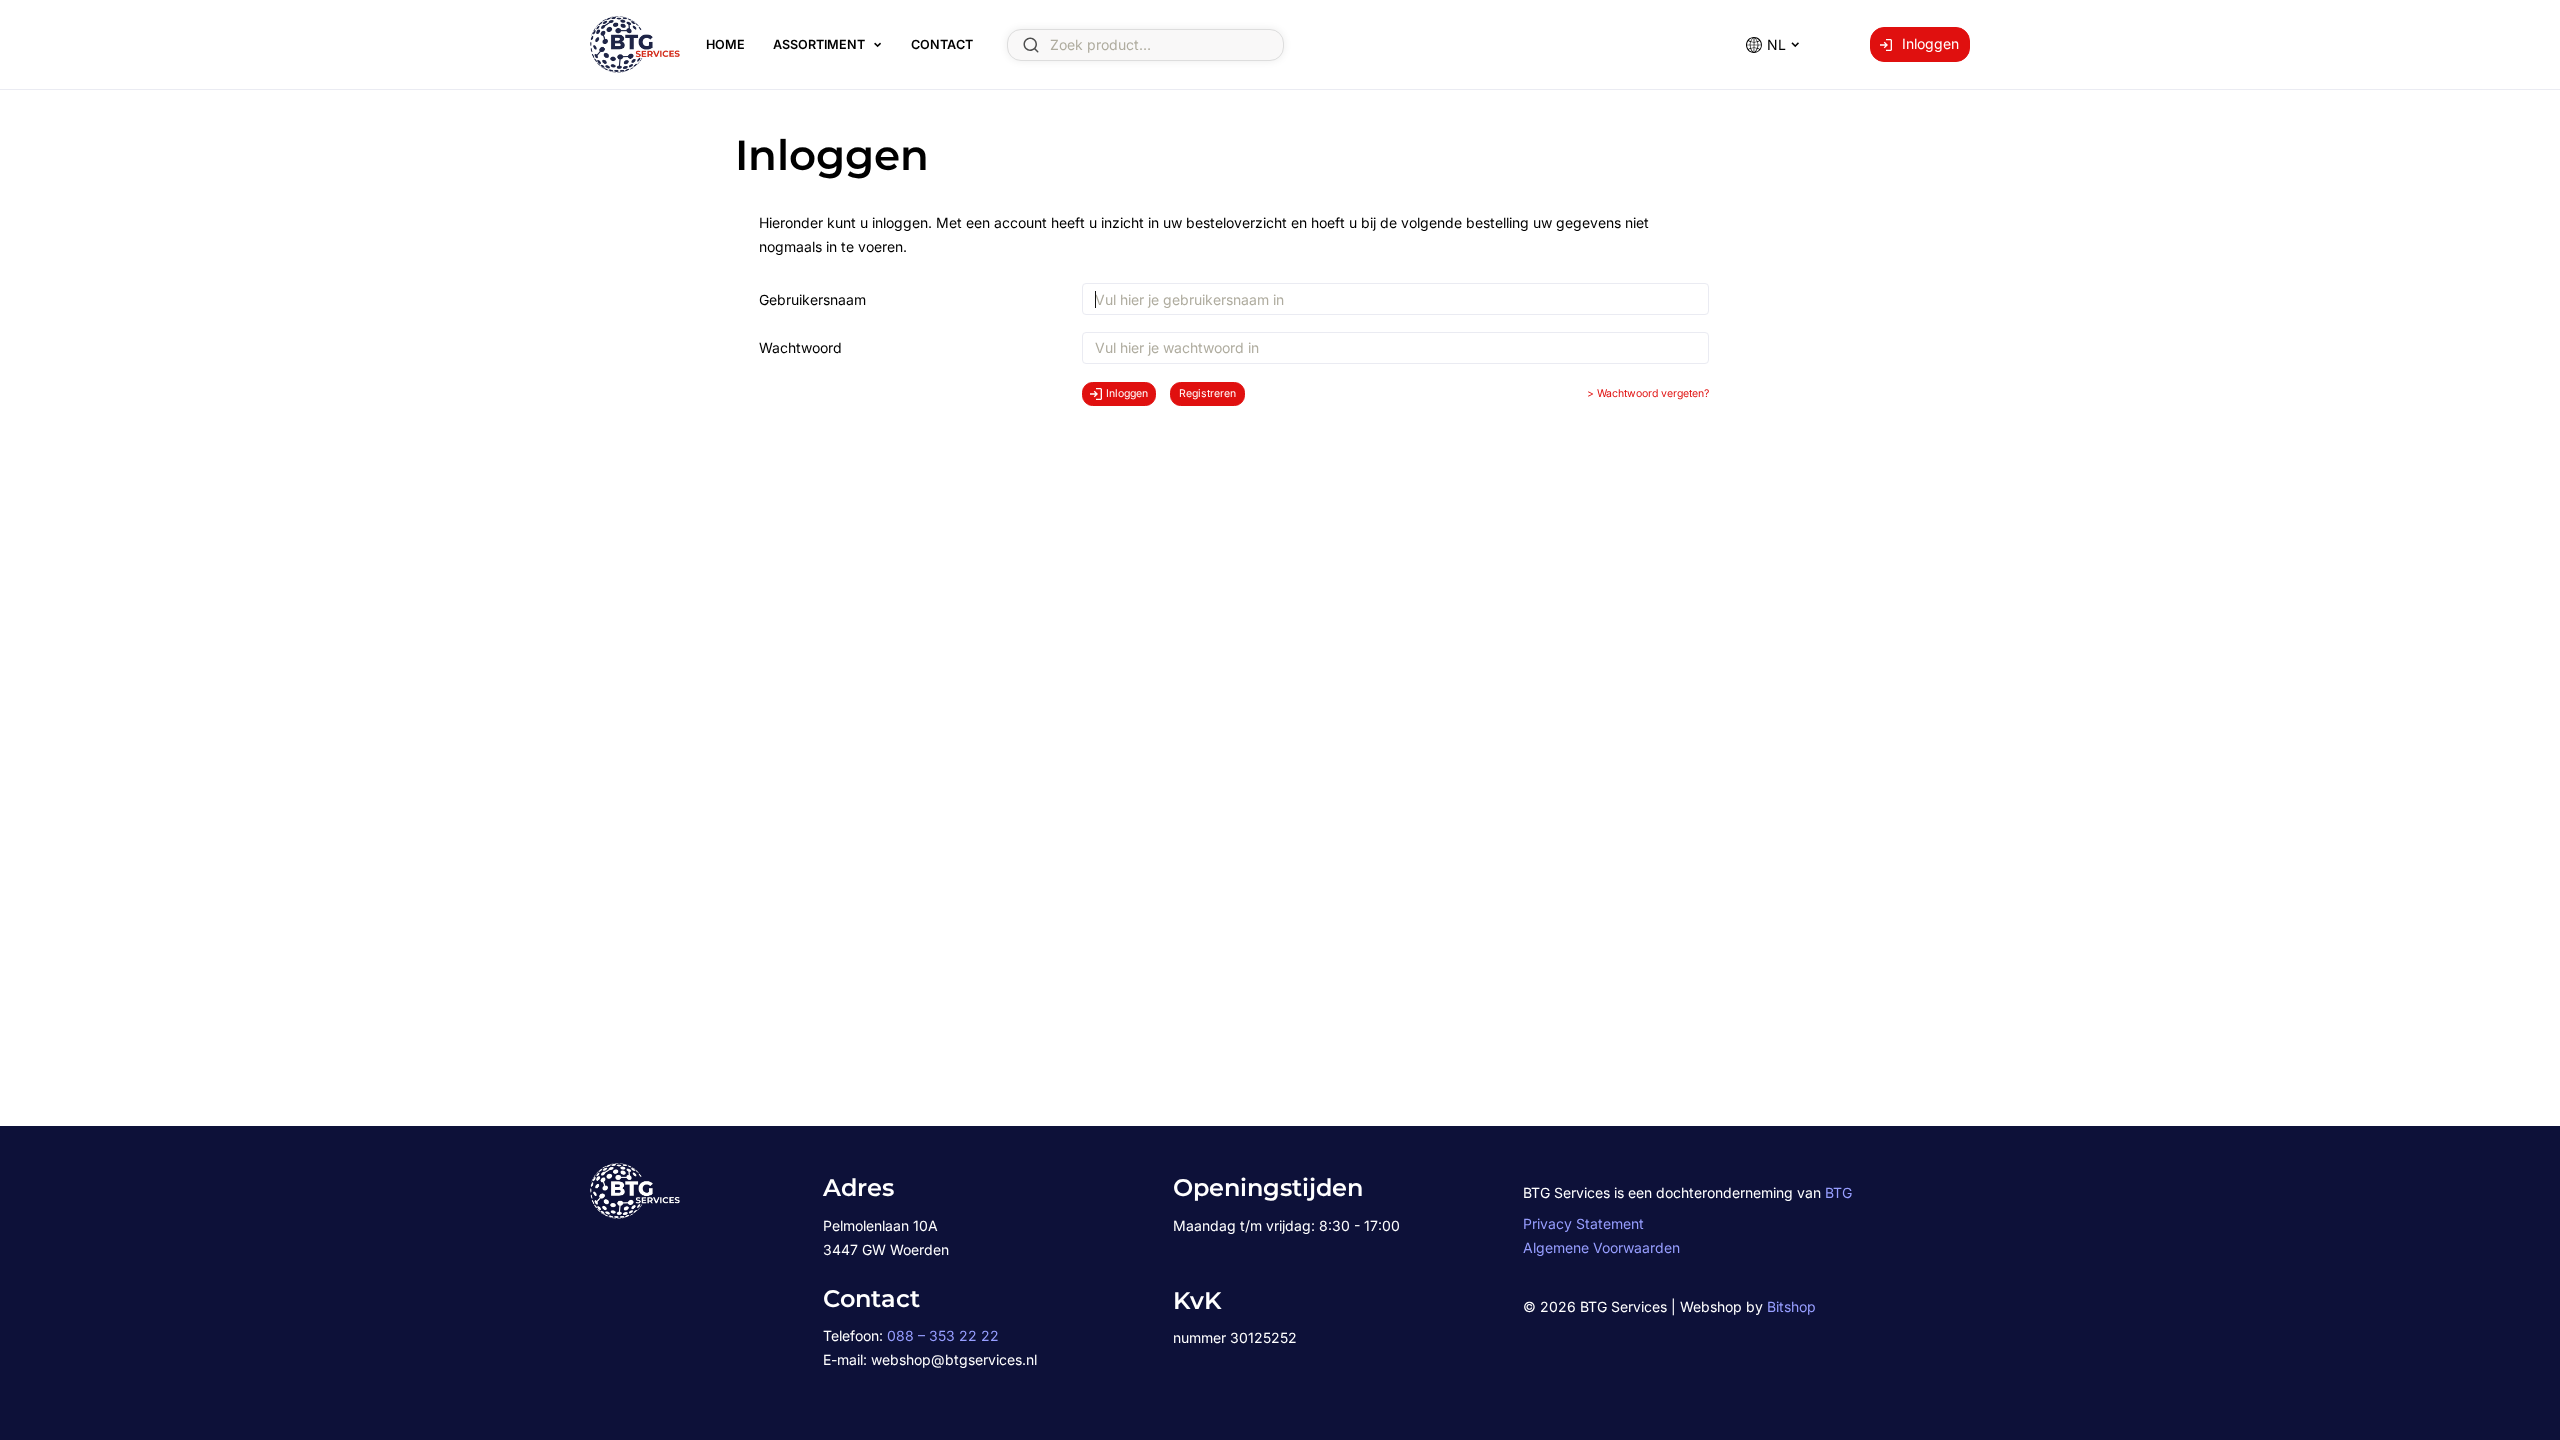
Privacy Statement (1583, 1223)
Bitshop (1791, 1306)
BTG (1838, 1192)
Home (725, 44)
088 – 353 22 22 (943, 1335)
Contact (942, 44)
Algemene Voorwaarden (1601, 1247)
